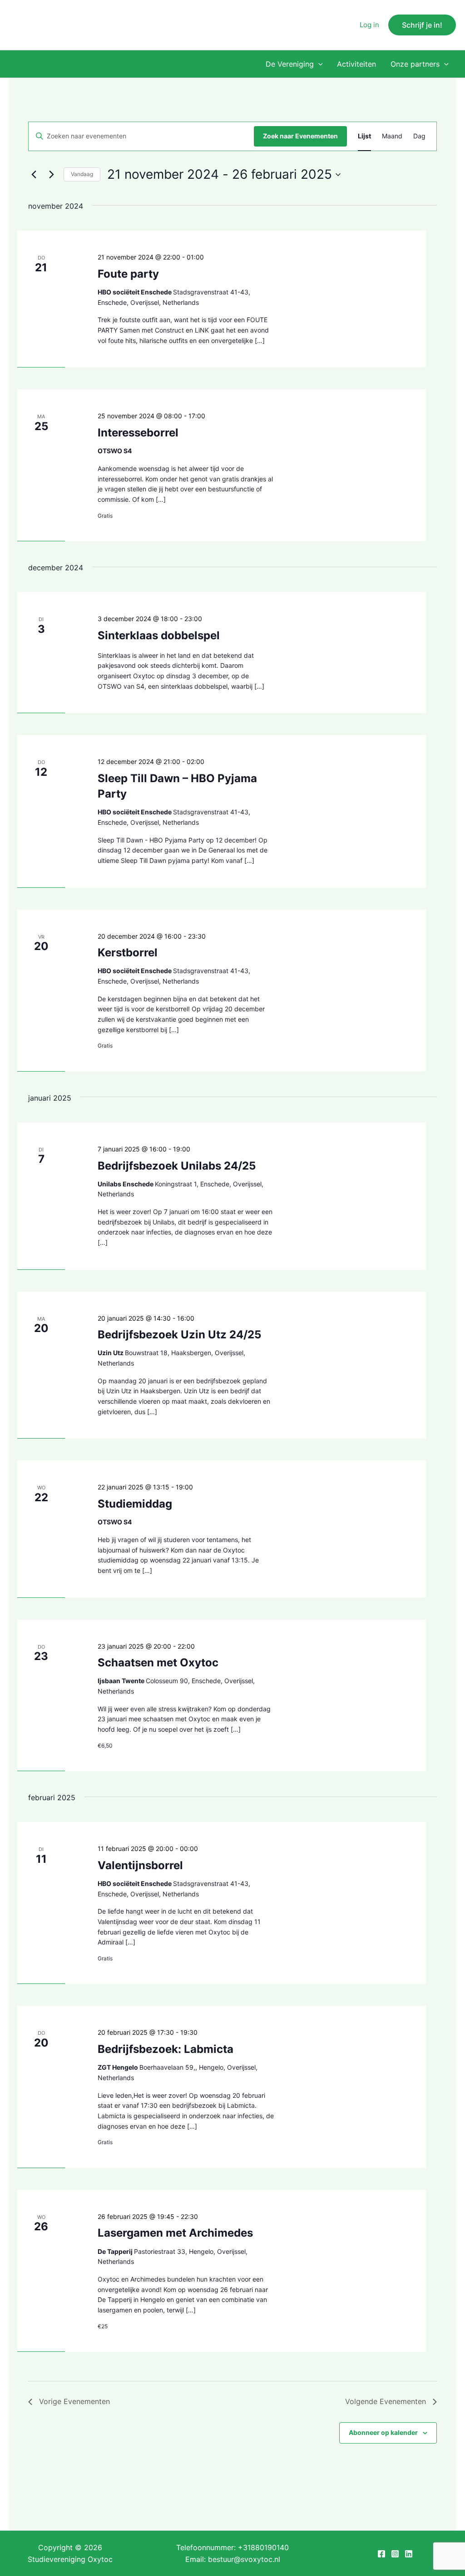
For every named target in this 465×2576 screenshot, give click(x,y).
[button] (422, 25)
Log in (369, 25)
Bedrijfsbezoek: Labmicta (166, 2049)
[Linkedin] (409, 2554)
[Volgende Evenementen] (51, 175)
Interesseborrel (138, 433)
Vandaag (82, 174)
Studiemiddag (135, 1504)
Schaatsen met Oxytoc (158, 1663)
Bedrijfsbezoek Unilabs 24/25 (177, 1166)
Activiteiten (356, 64)
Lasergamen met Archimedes (175, 2233)
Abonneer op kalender (383, 2432)
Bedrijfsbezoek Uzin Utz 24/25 (179, 1335)
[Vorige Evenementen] (34, 175)
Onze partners (415, 64)
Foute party (128, 274)
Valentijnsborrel (140, 1865)
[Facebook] (381, 2554)
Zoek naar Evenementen (300, 136)
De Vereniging (290, 64)
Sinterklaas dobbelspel (159, 635)
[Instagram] (395, 2554)
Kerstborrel (128, 953)
